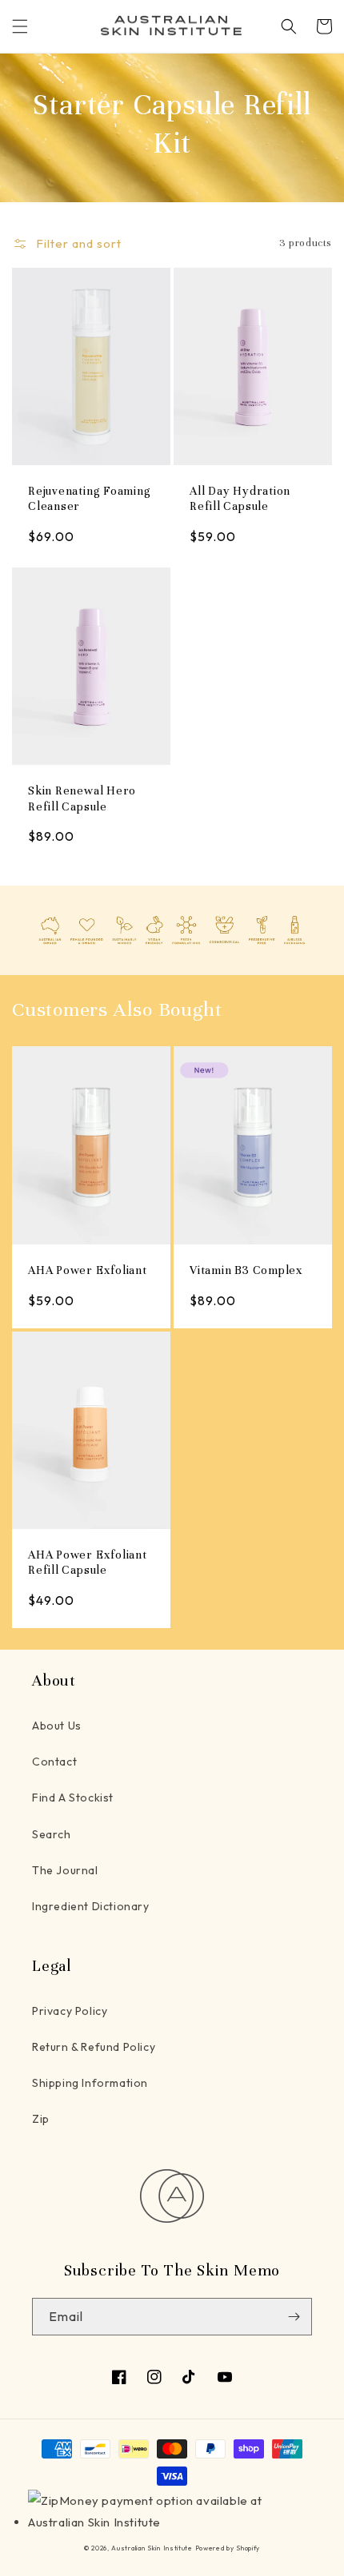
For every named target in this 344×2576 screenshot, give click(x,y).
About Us (57, 1726)
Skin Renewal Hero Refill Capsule (82, 798)
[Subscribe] (294, 2317)
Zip (41, 2119)
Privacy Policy (70, 2011)
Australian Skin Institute (152, 2548)
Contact (54, 1762)
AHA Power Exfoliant (88, 1270)
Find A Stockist (73, 1798)
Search (52, 1834)
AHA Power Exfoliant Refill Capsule (88, 1562)
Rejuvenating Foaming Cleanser (90, 498)
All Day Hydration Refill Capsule (240, 498)
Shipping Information (90, 2083)
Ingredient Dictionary (91, 1906)
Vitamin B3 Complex (246, 1270)
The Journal (65, 1870)
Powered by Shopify (228, 2548)
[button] (20, 26)
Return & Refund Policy (94, 2047)
